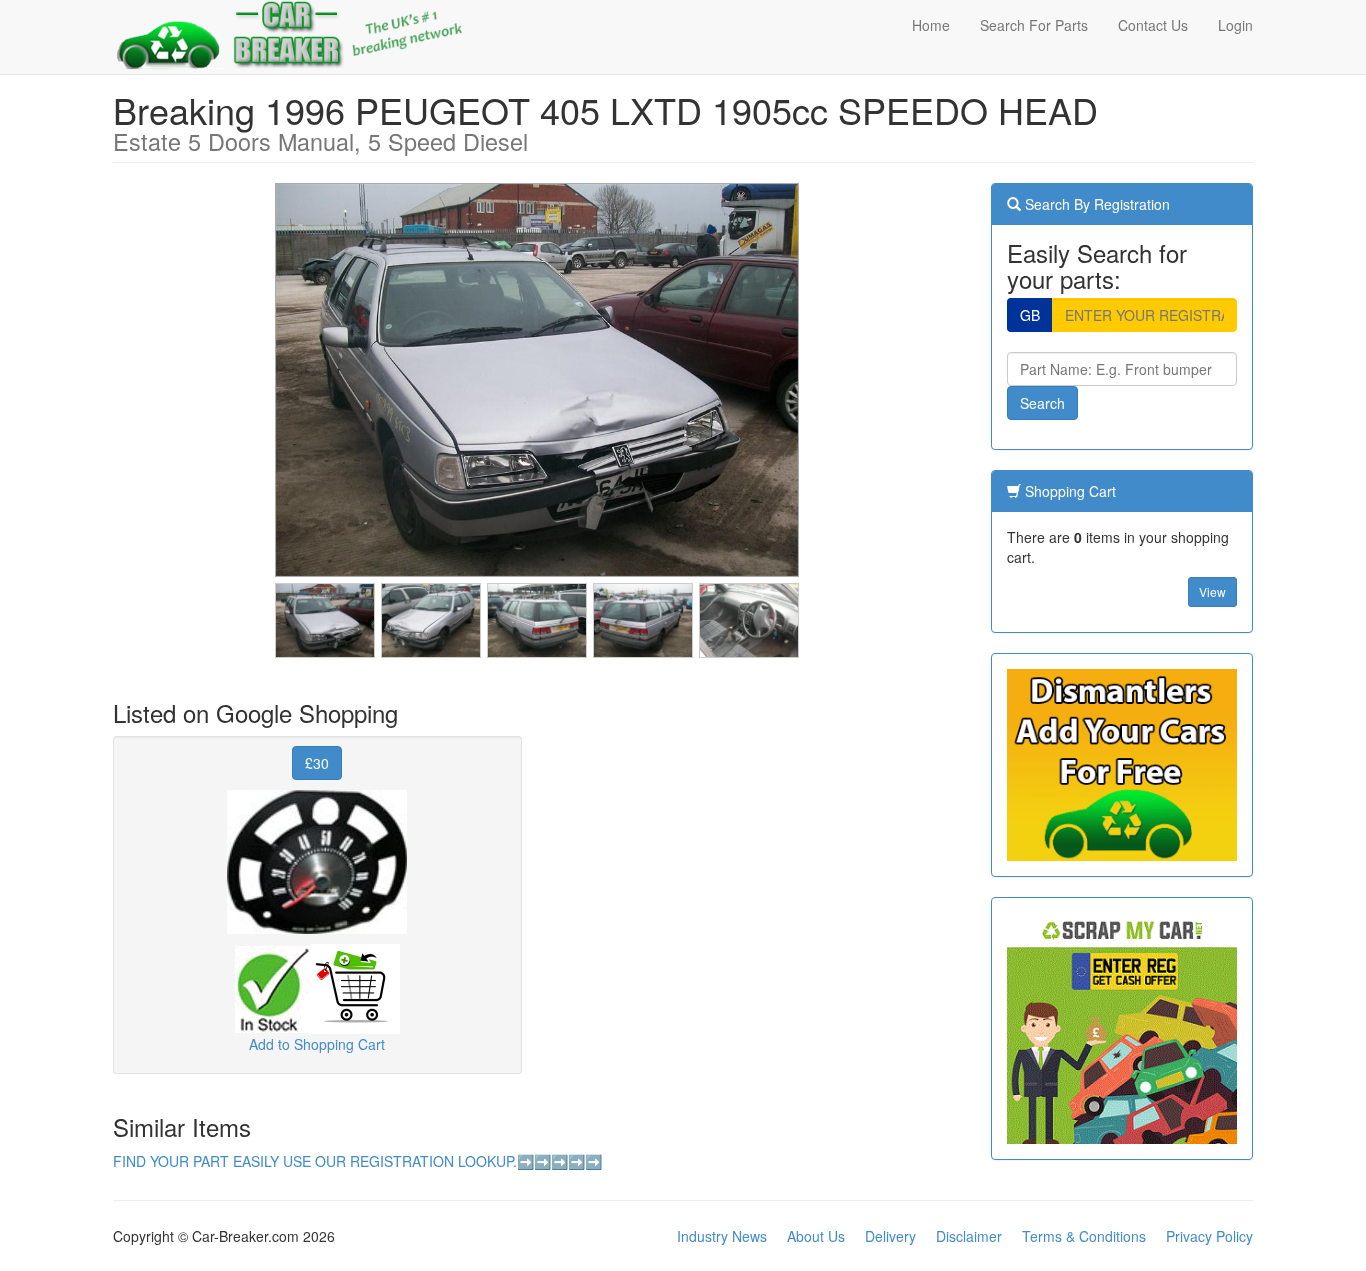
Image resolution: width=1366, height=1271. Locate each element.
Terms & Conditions (1084, 1236)
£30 (317, 763)
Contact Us (1153, 25)
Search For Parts (1034, 25)
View (1212, 591)
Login (1235, 25)
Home (931, 25)
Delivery (890, 1236)
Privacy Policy (1209, 1236)
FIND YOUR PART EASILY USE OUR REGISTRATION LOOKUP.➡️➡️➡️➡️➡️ (357, 1161)
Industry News (722, 1236)
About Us (816, 1236)
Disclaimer (969, 1236)
